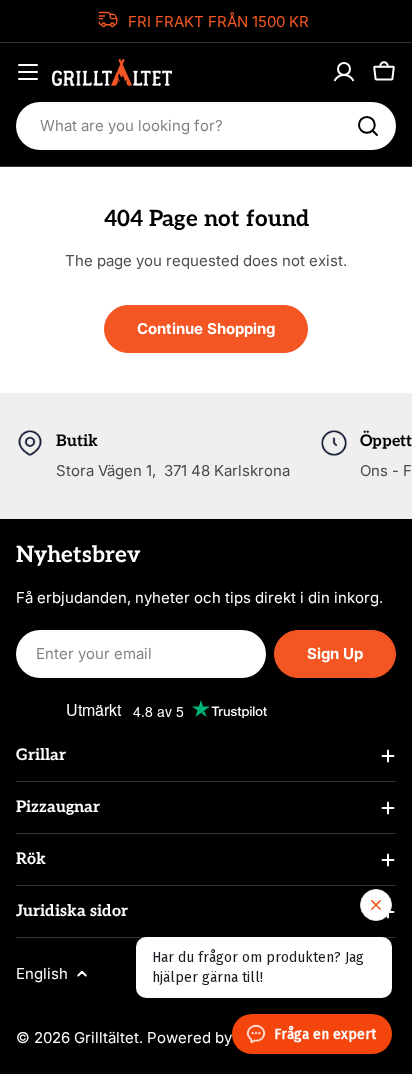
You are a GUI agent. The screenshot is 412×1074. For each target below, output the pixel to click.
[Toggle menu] (28, 72)
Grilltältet (106, 1037)
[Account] (344, 72)
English (42, 973)
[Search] (368, 126)
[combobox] (206, 126)
